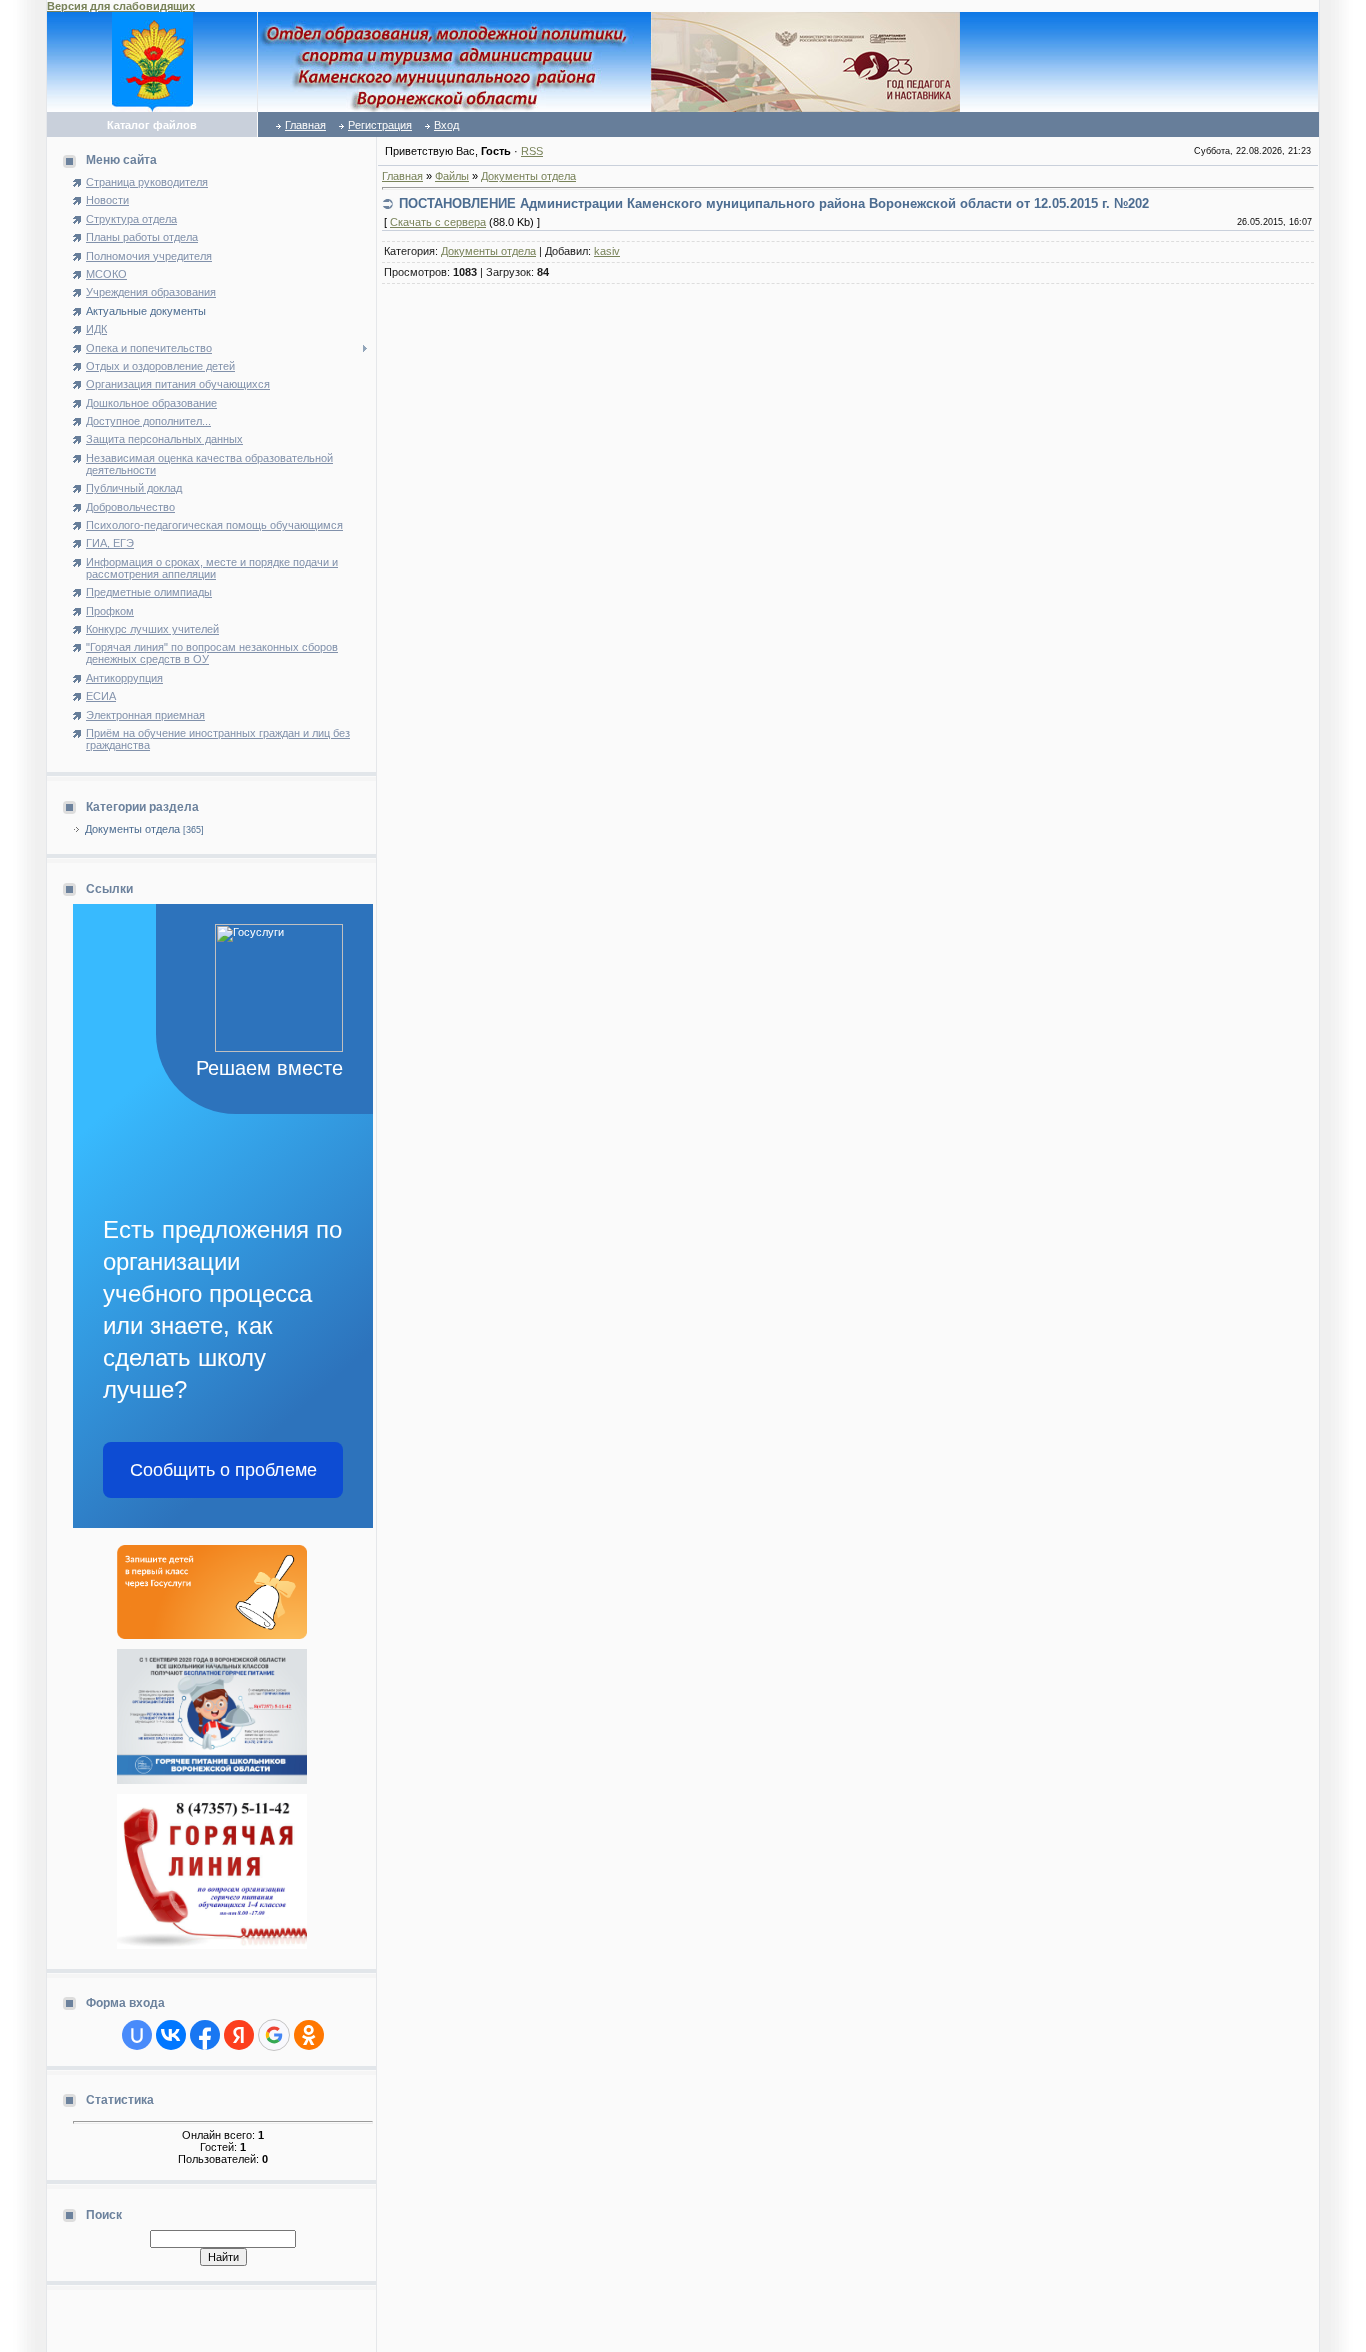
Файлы (452, 176)
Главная (305, 125)
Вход (446, 125)
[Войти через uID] (137, 2035)
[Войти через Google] (274, 2035)
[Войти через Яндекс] (239, 2035)
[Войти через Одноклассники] (309, 2035)
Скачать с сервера (438, 222)
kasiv (607, 251)
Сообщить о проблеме (223, 1470)
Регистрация (380, 125)
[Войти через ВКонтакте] (171, 2035)
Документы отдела (132, 829)
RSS (532, 151)
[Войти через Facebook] (205, 2035)
